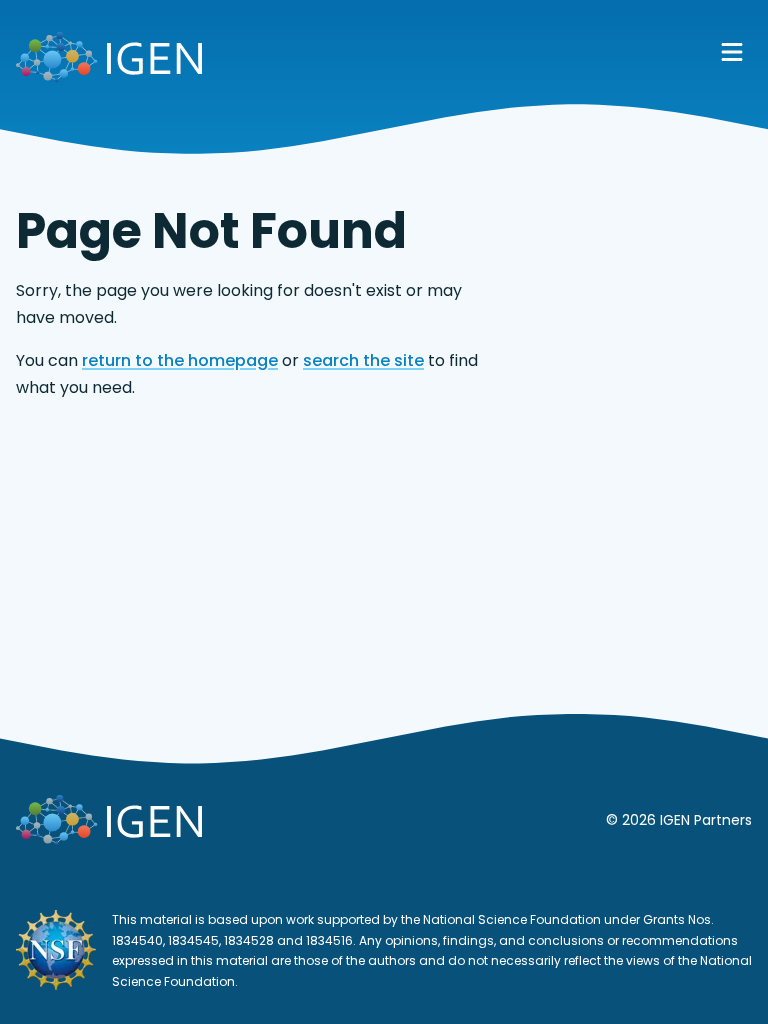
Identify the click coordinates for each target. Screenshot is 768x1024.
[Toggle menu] (732, 52)
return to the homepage (180, 360)
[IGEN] (109, 61)
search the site (363, 360)
